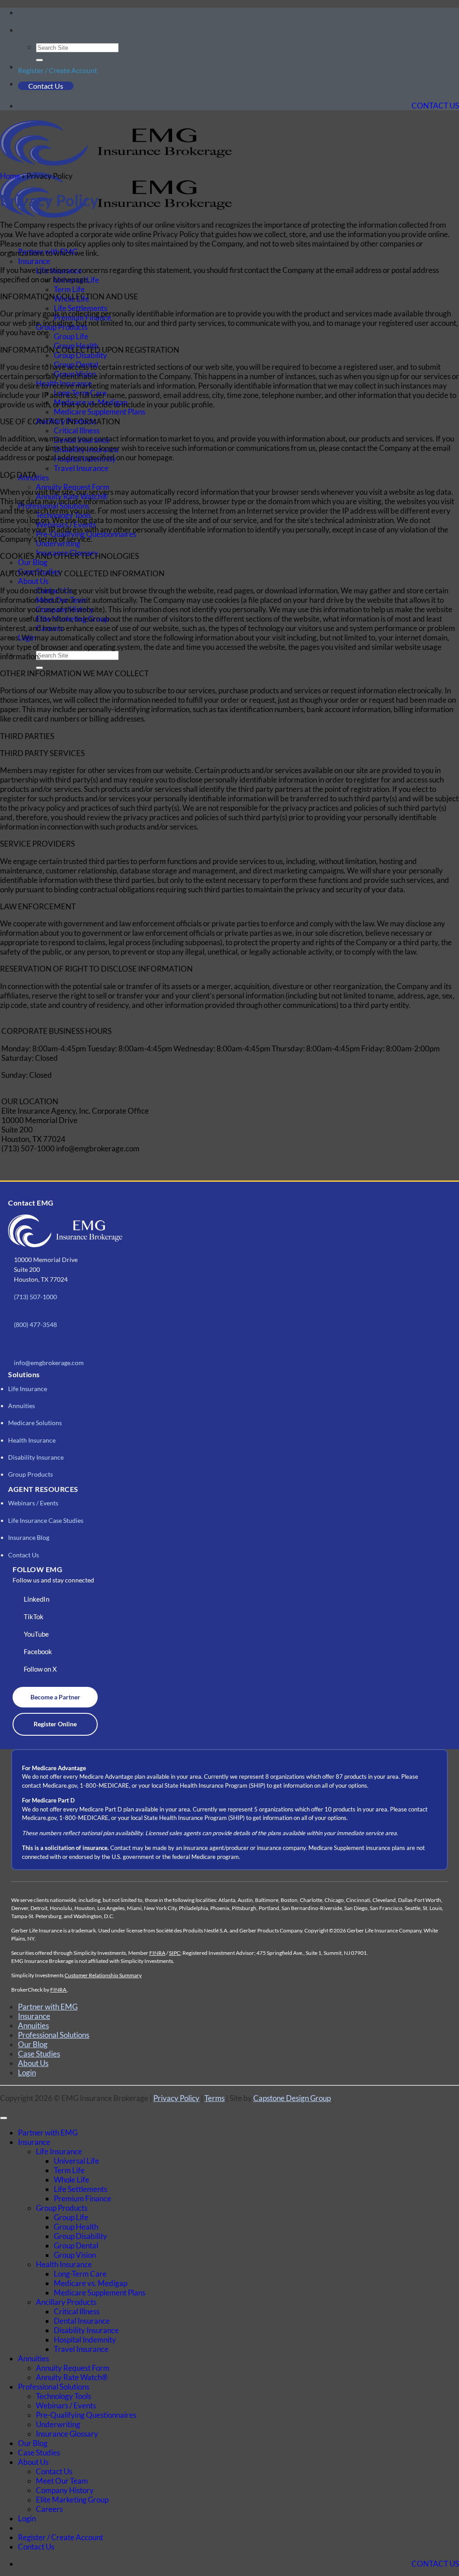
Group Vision (75, 2255)
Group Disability (80, 355)
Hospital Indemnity (85, 2340)
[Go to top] (4, 2118)
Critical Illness (77, 430)
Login (27, 2072)
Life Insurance (28, 1389)
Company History (65, 2490)
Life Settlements (80, 308)
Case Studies (39, 2054)
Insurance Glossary (67, 2434)
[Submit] (39, 60)
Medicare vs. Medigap (91, 2283)
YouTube (36, 1634)
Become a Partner (55, 1697)
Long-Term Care (80, 2274)
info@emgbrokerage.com (49, 1363)
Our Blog (33, 562)
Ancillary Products (66, 2302)
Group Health (76, 2227)
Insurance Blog (29, 1537)
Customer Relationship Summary (103, 1975)
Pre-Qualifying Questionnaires (86, 2415)
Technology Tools (63, 2396)
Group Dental (76, 2245)
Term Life (69, 289)
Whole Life (71, 2180)
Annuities (22, 1406)
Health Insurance (32, 1440)
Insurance (34, 261)
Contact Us (46, 86)
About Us (33, 581)
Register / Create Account (58, 70)
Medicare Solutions (35, 1423)
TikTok (34, 1616)
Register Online (55, 1724)
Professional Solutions (54, 2035)
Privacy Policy (176, 2098)
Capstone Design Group (292, 2098)
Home (10, 176)
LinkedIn (37, 1599)
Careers (49, 2509)
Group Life (71, 336)
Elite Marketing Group (72, 2500)
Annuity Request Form (73, 2368)
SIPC (175, 1953)
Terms (214, 2098)
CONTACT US (435, 106)
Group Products (30, 1474)
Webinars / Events (33, 1503)
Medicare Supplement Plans (100, 412)
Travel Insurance (81, 468)
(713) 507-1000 (35, 1297)
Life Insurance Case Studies (46, 1520)
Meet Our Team (62, 2481)
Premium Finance (82, 2198)
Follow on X (40, 1669)
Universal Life (76, 2161)
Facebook (38, 1651)
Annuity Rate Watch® (72, 2377)
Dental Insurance (82, 2321)
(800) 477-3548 (35, 1325)
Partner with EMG (48, 2007)
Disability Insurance (36, 1457)
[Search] (20, 33)
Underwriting (58, 2424)
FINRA (157, 1953)
